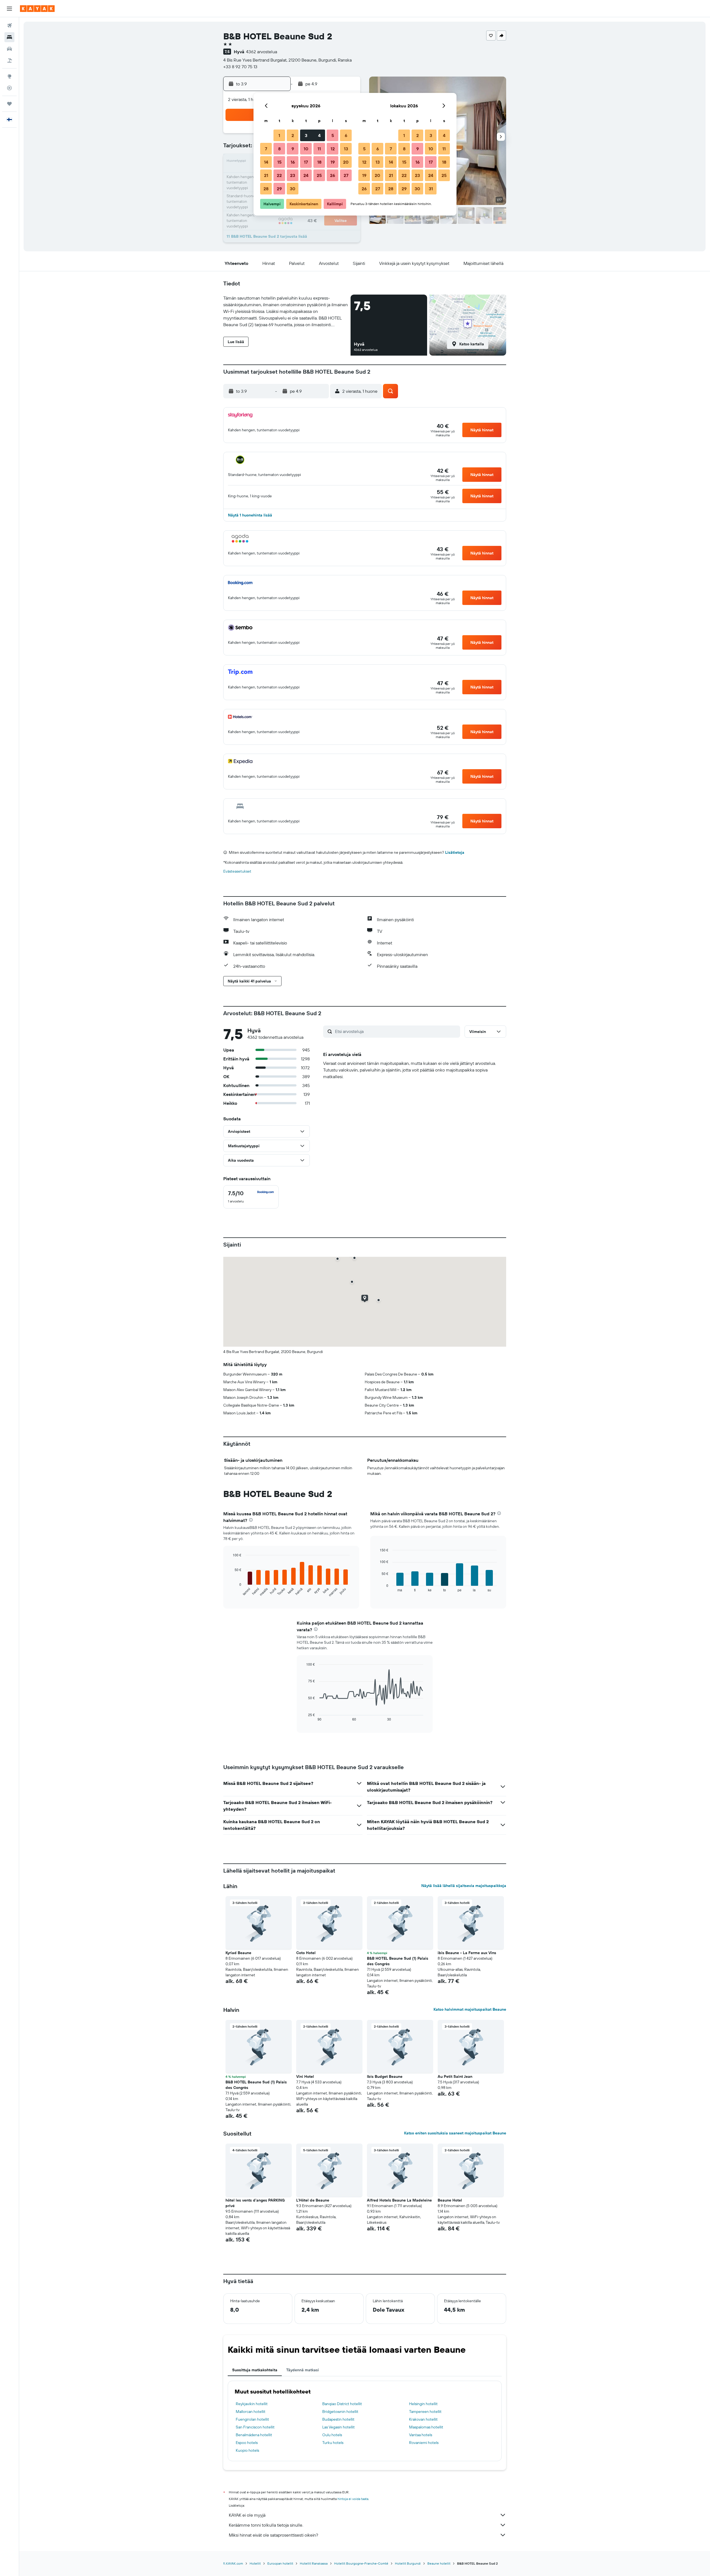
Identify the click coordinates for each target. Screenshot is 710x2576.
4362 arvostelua (262, 52)
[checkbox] (251, 1197)
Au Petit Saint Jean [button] (455, 2076)
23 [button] (293, 175)
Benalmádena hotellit (254, 2435)
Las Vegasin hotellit (338, 2427)
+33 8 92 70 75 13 (240, 67)
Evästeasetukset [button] (237, 871)
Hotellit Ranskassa (314, 2563)
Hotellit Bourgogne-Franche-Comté (361, 2563)
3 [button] (306, 135)
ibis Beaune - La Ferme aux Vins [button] (467, 1953)
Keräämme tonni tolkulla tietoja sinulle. (266, 2525)
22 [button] (279, 175)
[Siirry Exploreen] (9, 76)
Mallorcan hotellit (251, 2412)
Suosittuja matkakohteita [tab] (255, 2370)
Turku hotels (333, 2443)
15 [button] (279, 162)
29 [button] (279, 189)
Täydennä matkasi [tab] (303, 2370)
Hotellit (255, 2563)
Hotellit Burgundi (408, 2563)
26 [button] (333, 175)
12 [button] (333, 149)
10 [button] (306, 149)
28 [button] (266, 189)
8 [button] (279, 149)
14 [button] (266, 162)
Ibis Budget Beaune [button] (385, 2076)
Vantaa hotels (421, 2435)
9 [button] (293, 149)
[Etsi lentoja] (9, 26)
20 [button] (346, 162)
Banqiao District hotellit (342, 2404)
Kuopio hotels (247, 2450)
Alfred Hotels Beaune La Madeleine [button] (399, 2200)
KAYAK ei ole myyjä (247, 2515)
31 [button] (431, 189)
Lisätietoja (455, 852)
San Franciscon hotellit (255, 2427)
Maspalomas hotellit (426, 2427)
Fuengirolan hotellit (252, 2419)
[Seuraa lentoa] (9, 88)
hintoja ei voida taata (353, 2499)
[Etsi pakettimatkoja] (9, 60)
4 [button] (319, 135)
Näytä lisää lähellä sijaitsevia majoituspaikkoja (464, 1886)
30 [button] (293, 189)
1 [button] (279, 135)
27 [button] (346, 175)
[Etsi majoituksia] (9, 37)
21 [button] (266, 175)
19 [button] (333, 162)
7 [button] (266, 149)
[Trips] (9, 104)
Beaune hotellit (439, 2563)
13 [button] (346, 149)
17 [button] (306, 162)
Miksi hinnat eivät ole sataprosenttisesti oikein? (273, 2535)
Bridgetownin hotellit (340, 2412)
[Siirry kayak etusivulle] (37, 9)
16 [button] (293, 162)
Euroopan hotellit (280, 2563)
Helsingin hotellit (423, 2404)
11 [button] (319, 149)
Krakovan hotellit (423, 2419)
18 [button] (319, 162)
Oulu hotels (332, 2435)
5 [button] (333, 135)
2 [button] (293, 135)
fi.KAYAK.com (233, 2563)
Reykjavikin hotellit (252, 2404)
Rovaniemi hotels (424, 2443)
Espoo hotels (247, 2443)
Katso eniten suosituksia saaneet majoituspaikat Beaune (455, 2133)
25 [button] (319, 175)
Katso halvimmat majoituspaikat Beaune (470, 2009)
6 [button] (346, 135)
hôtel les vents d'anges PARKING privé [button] (255, 2203)
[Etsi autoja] (9, 49)
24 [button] (306, 175)
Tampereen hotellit (425, 2412)
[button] (9, 9)
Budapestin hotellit (338, 2419)
